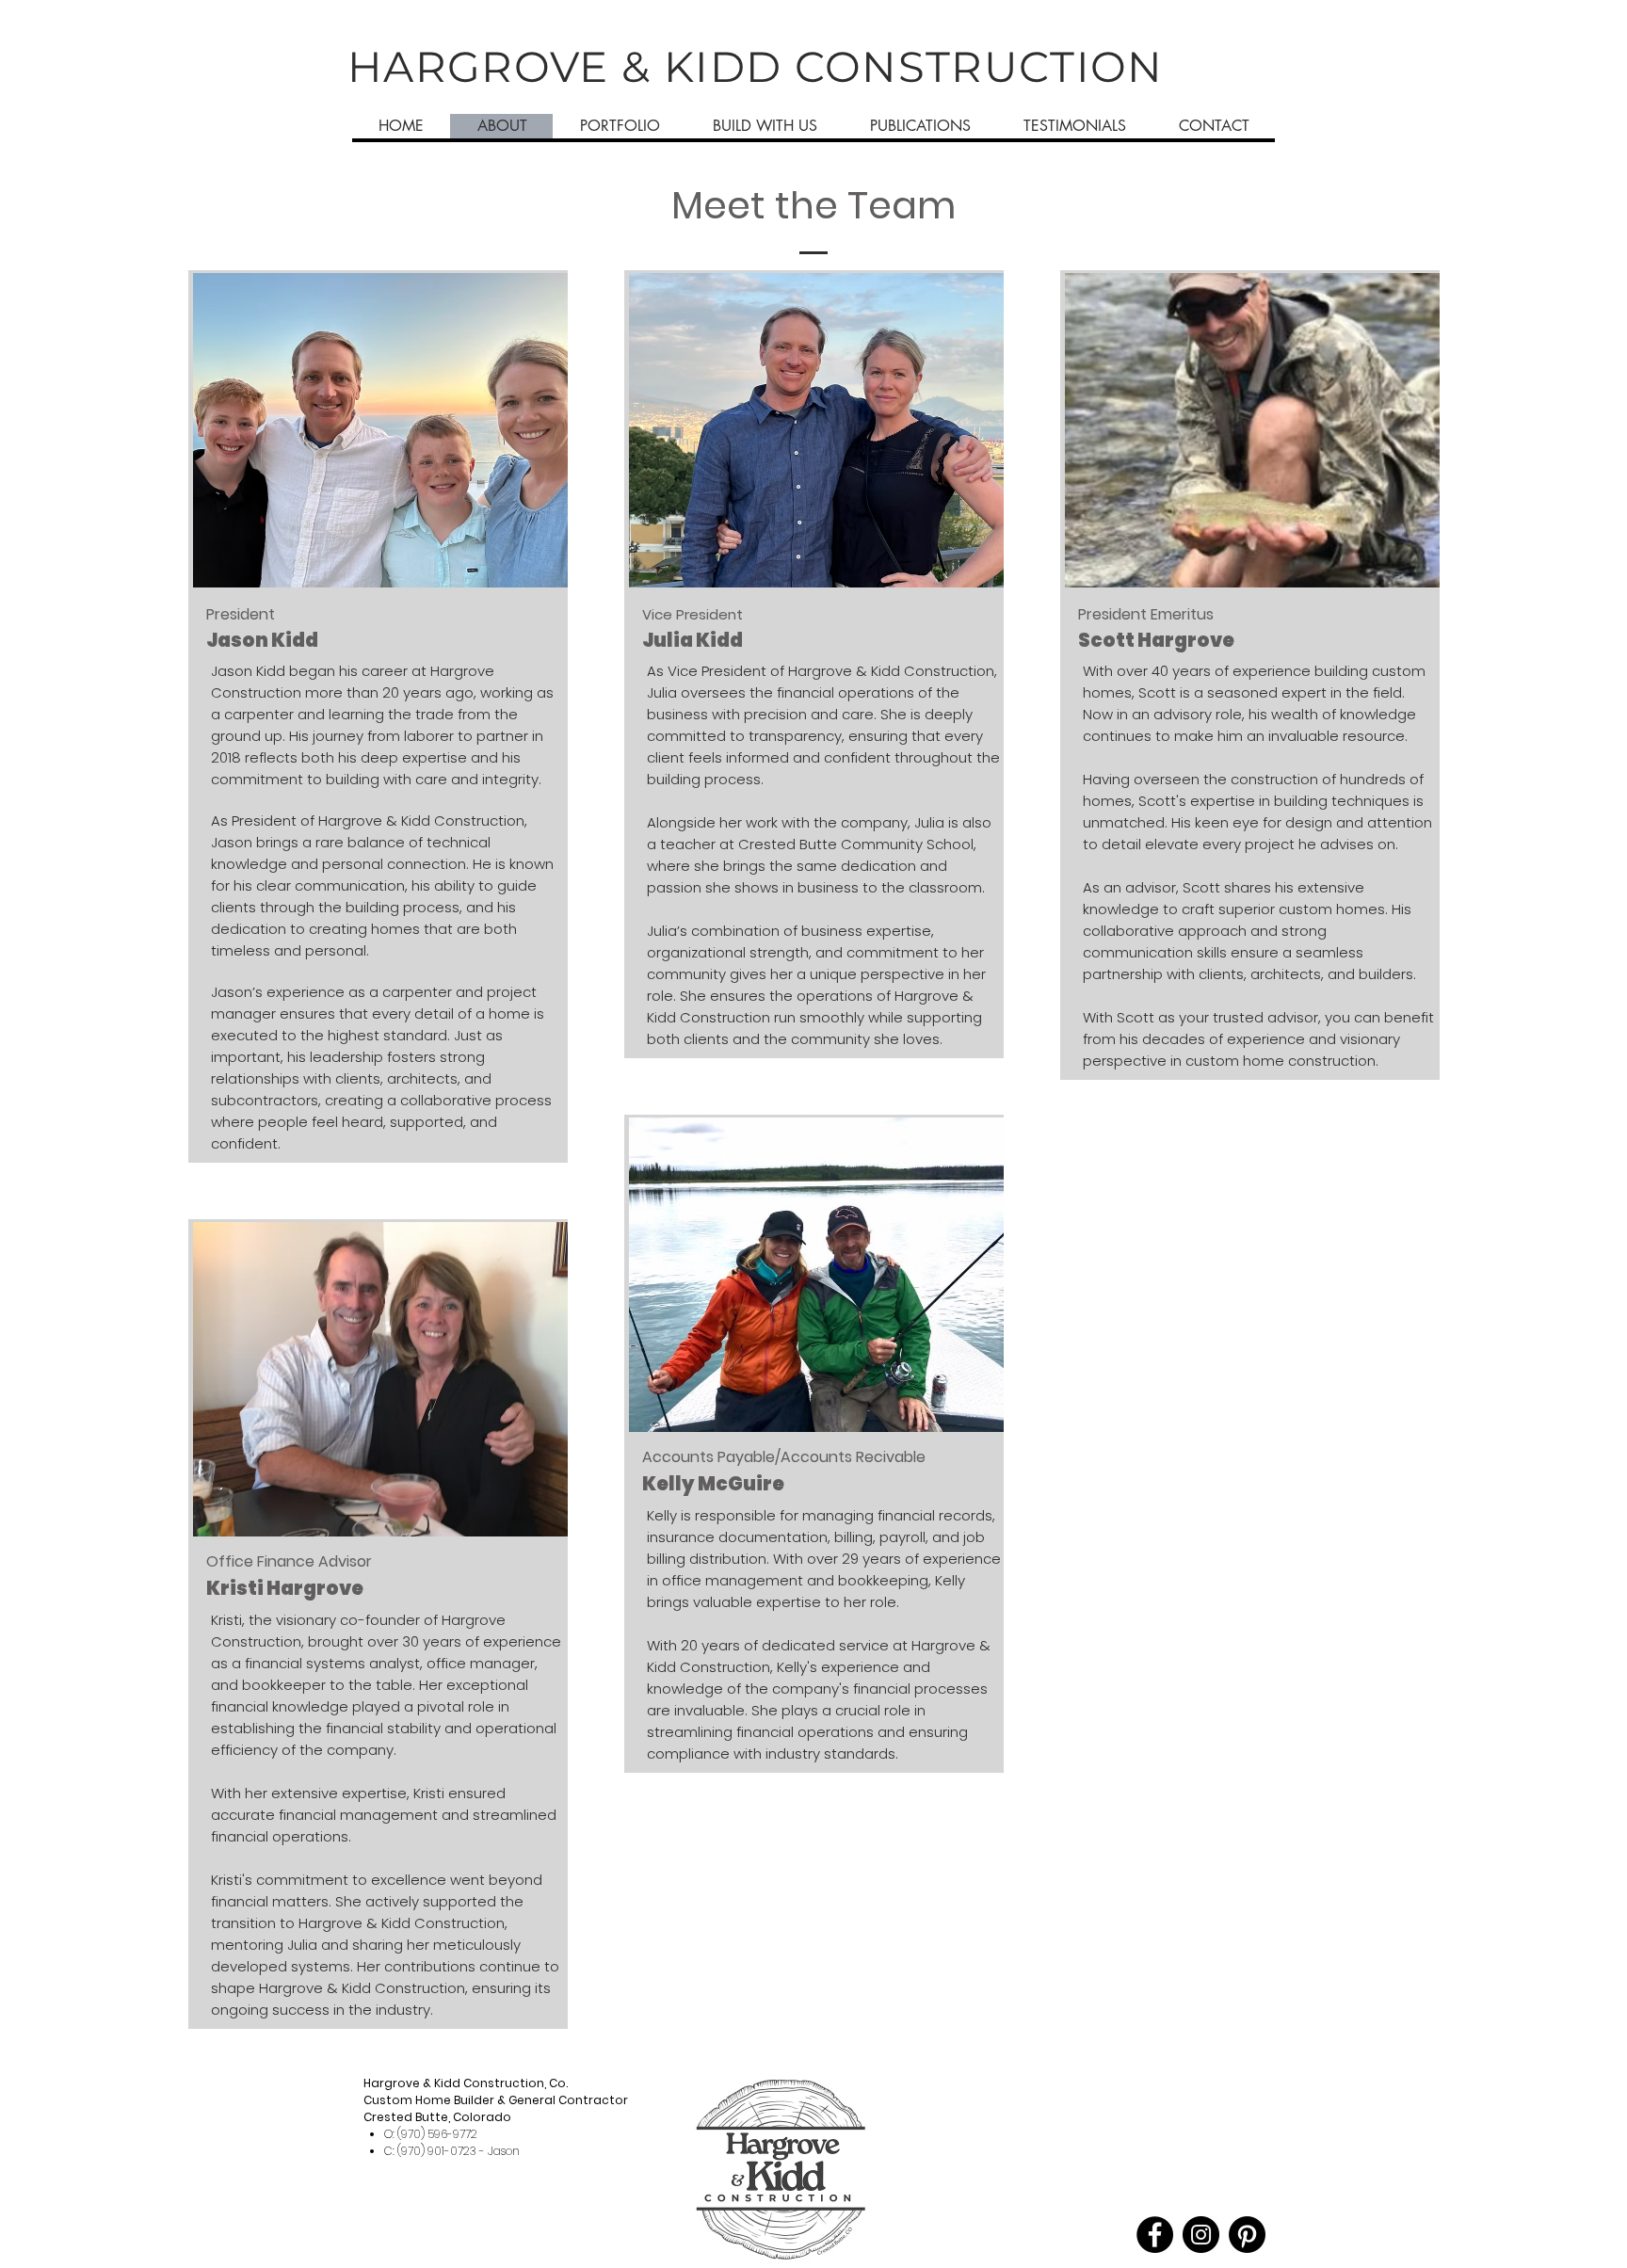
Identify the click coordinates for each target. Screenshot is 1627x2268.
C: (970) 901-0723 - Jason (452, 2151)
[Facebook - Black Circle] (1155, 2235)
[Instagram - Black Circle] (1201, 2235)
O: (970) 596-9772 (431, 2134)
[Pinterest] (1247, 2235)
